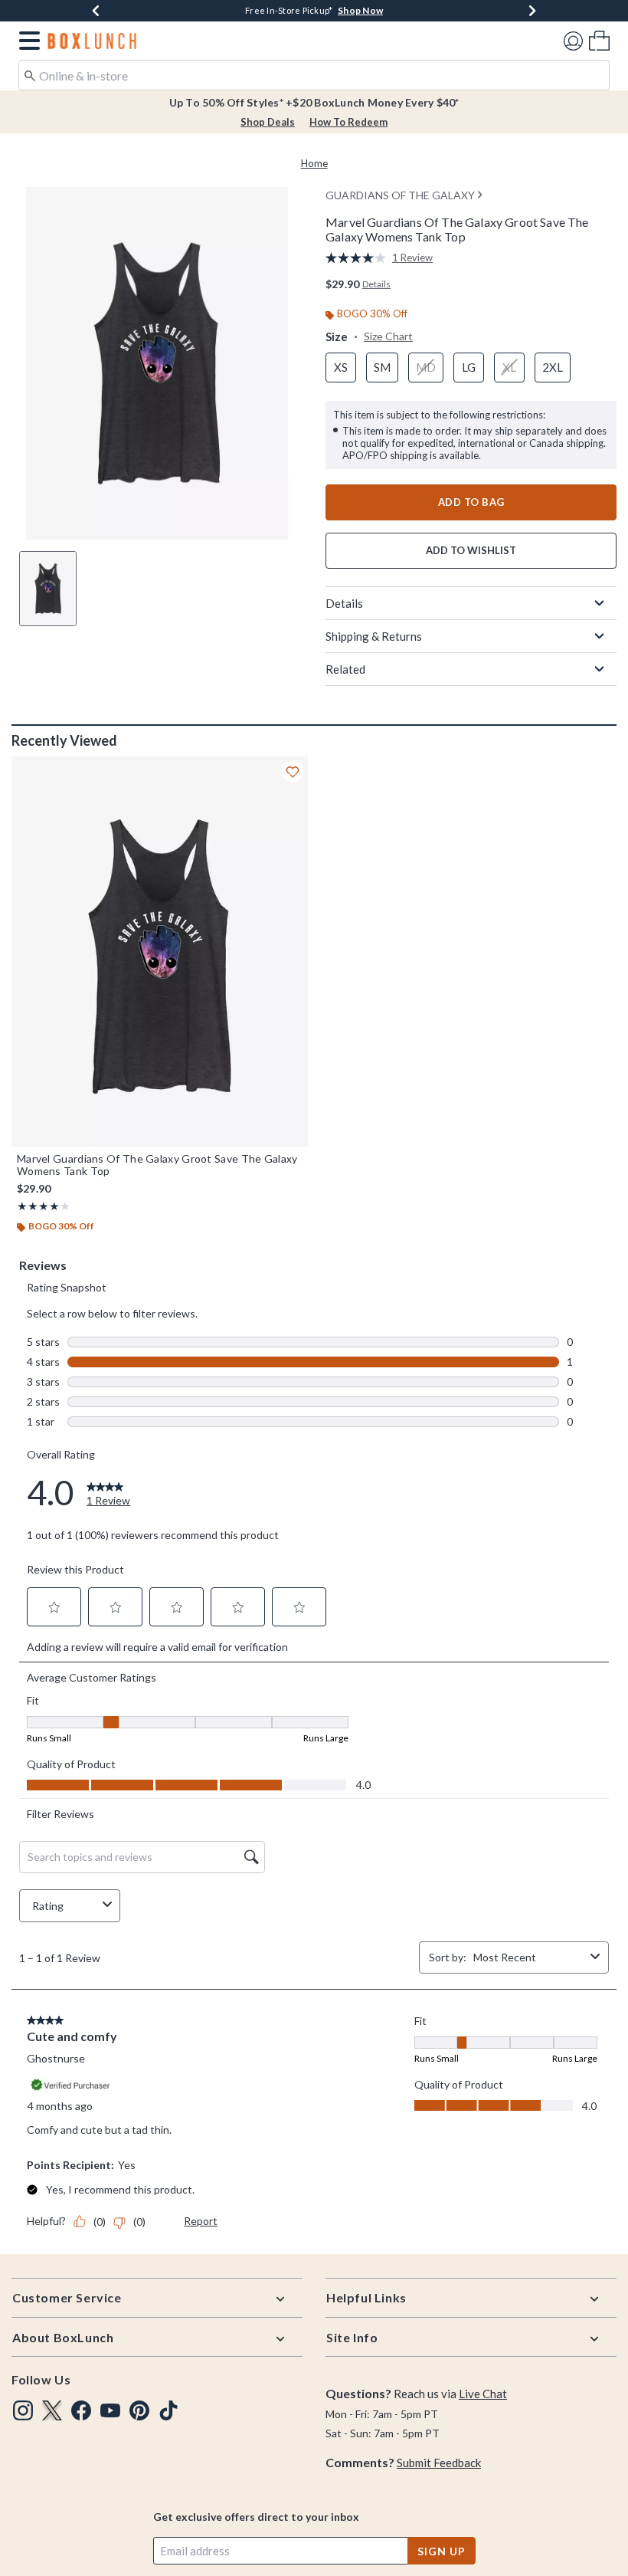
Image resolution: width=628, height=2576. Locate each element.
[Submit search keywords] (30, 74)
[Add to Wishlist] (293, 772)
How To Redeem (348, 122)
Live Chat (483, 2394)
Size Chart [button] (388, 336)
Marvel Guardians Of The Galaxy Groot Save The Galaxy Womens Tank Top (157, 1165)
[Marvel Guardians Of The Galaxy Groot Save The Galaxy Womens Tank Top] (160, 952)
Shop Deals (268, 122)
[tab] (48, 589)
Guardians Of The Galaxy (400, 195)
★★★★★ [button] (38, 1206)
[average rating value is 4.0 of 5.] (359, 258)
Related (345, 669)
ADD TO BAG (471, 502)
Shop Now (401, 10)
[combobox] (314, 75)
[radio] (341, 368)
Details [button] (376, 284)
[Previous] (96, 11)
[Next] (532, 11)
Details (344, 603)
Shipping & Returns (374, 636)
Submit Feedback (439, 2463)
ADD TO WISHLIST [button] (471, 550)
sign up (441, 2551)
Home (314, 163)
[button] (26, 41)
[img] (23, 2410)
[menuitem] (599, 40)
